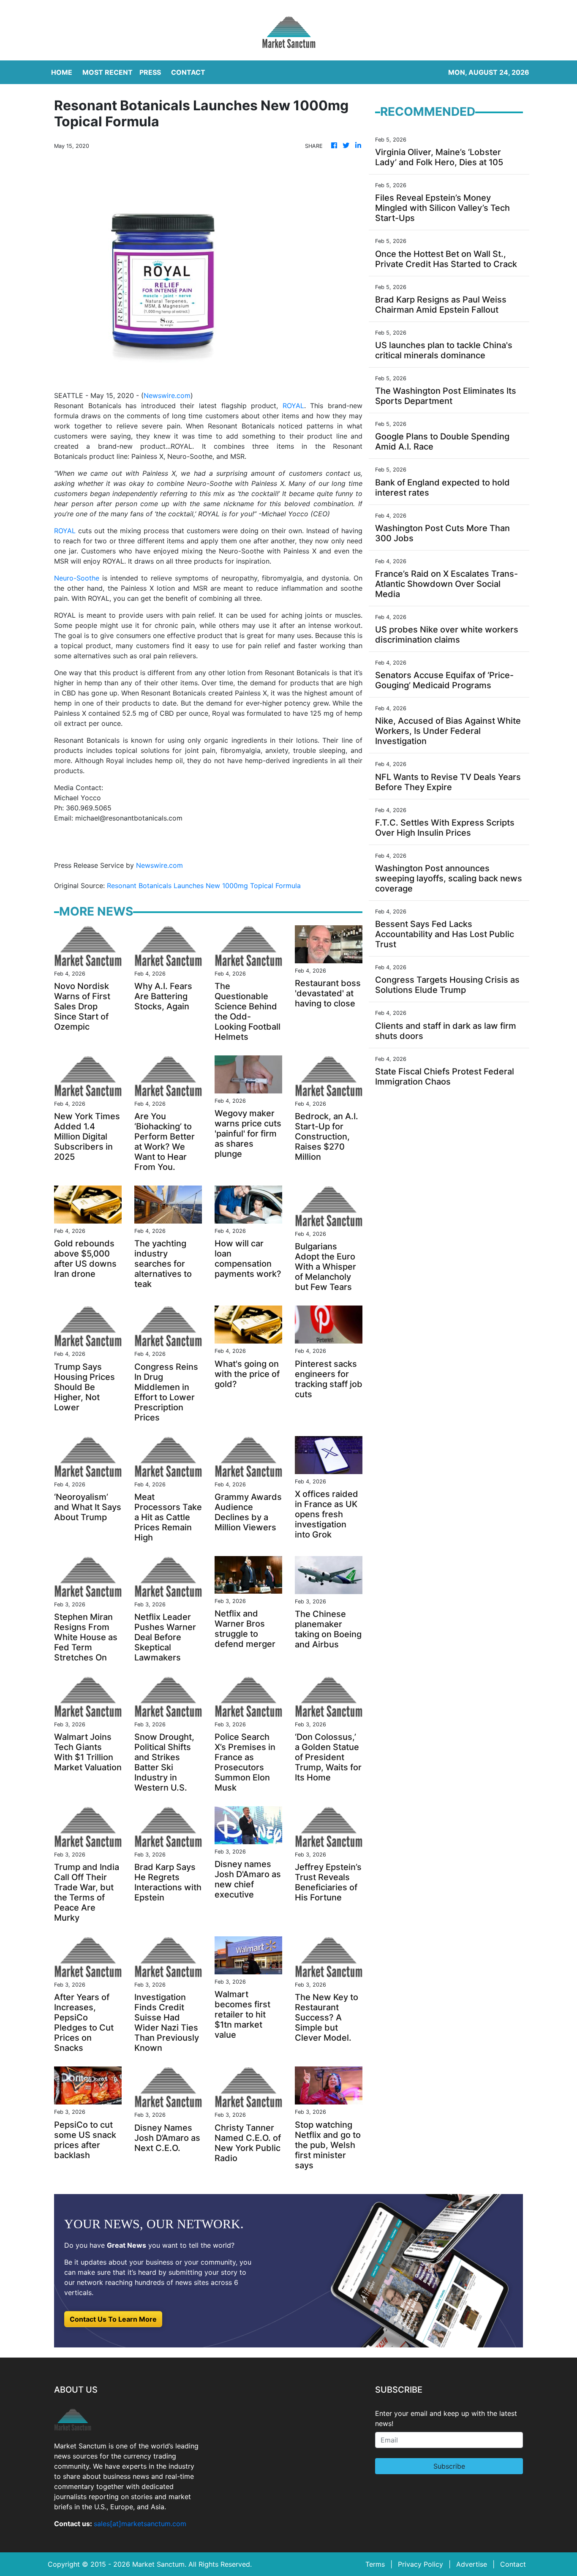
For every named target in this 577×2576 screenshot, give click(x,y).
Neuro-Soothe (77, 578)
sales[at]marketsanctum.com (140, 2524)
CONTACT (188, 72)
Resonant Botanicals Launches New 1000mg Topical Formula (205, 886)
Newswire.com (167, 395)
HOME (62, 72)
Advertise (472, 2564)
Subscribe (449, 2466)
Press (150, 72)
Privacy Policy (421, 2564)
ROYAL (293, 406)
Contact (513, 2564)
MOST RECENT (108, 72)
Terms (375, 2564)
